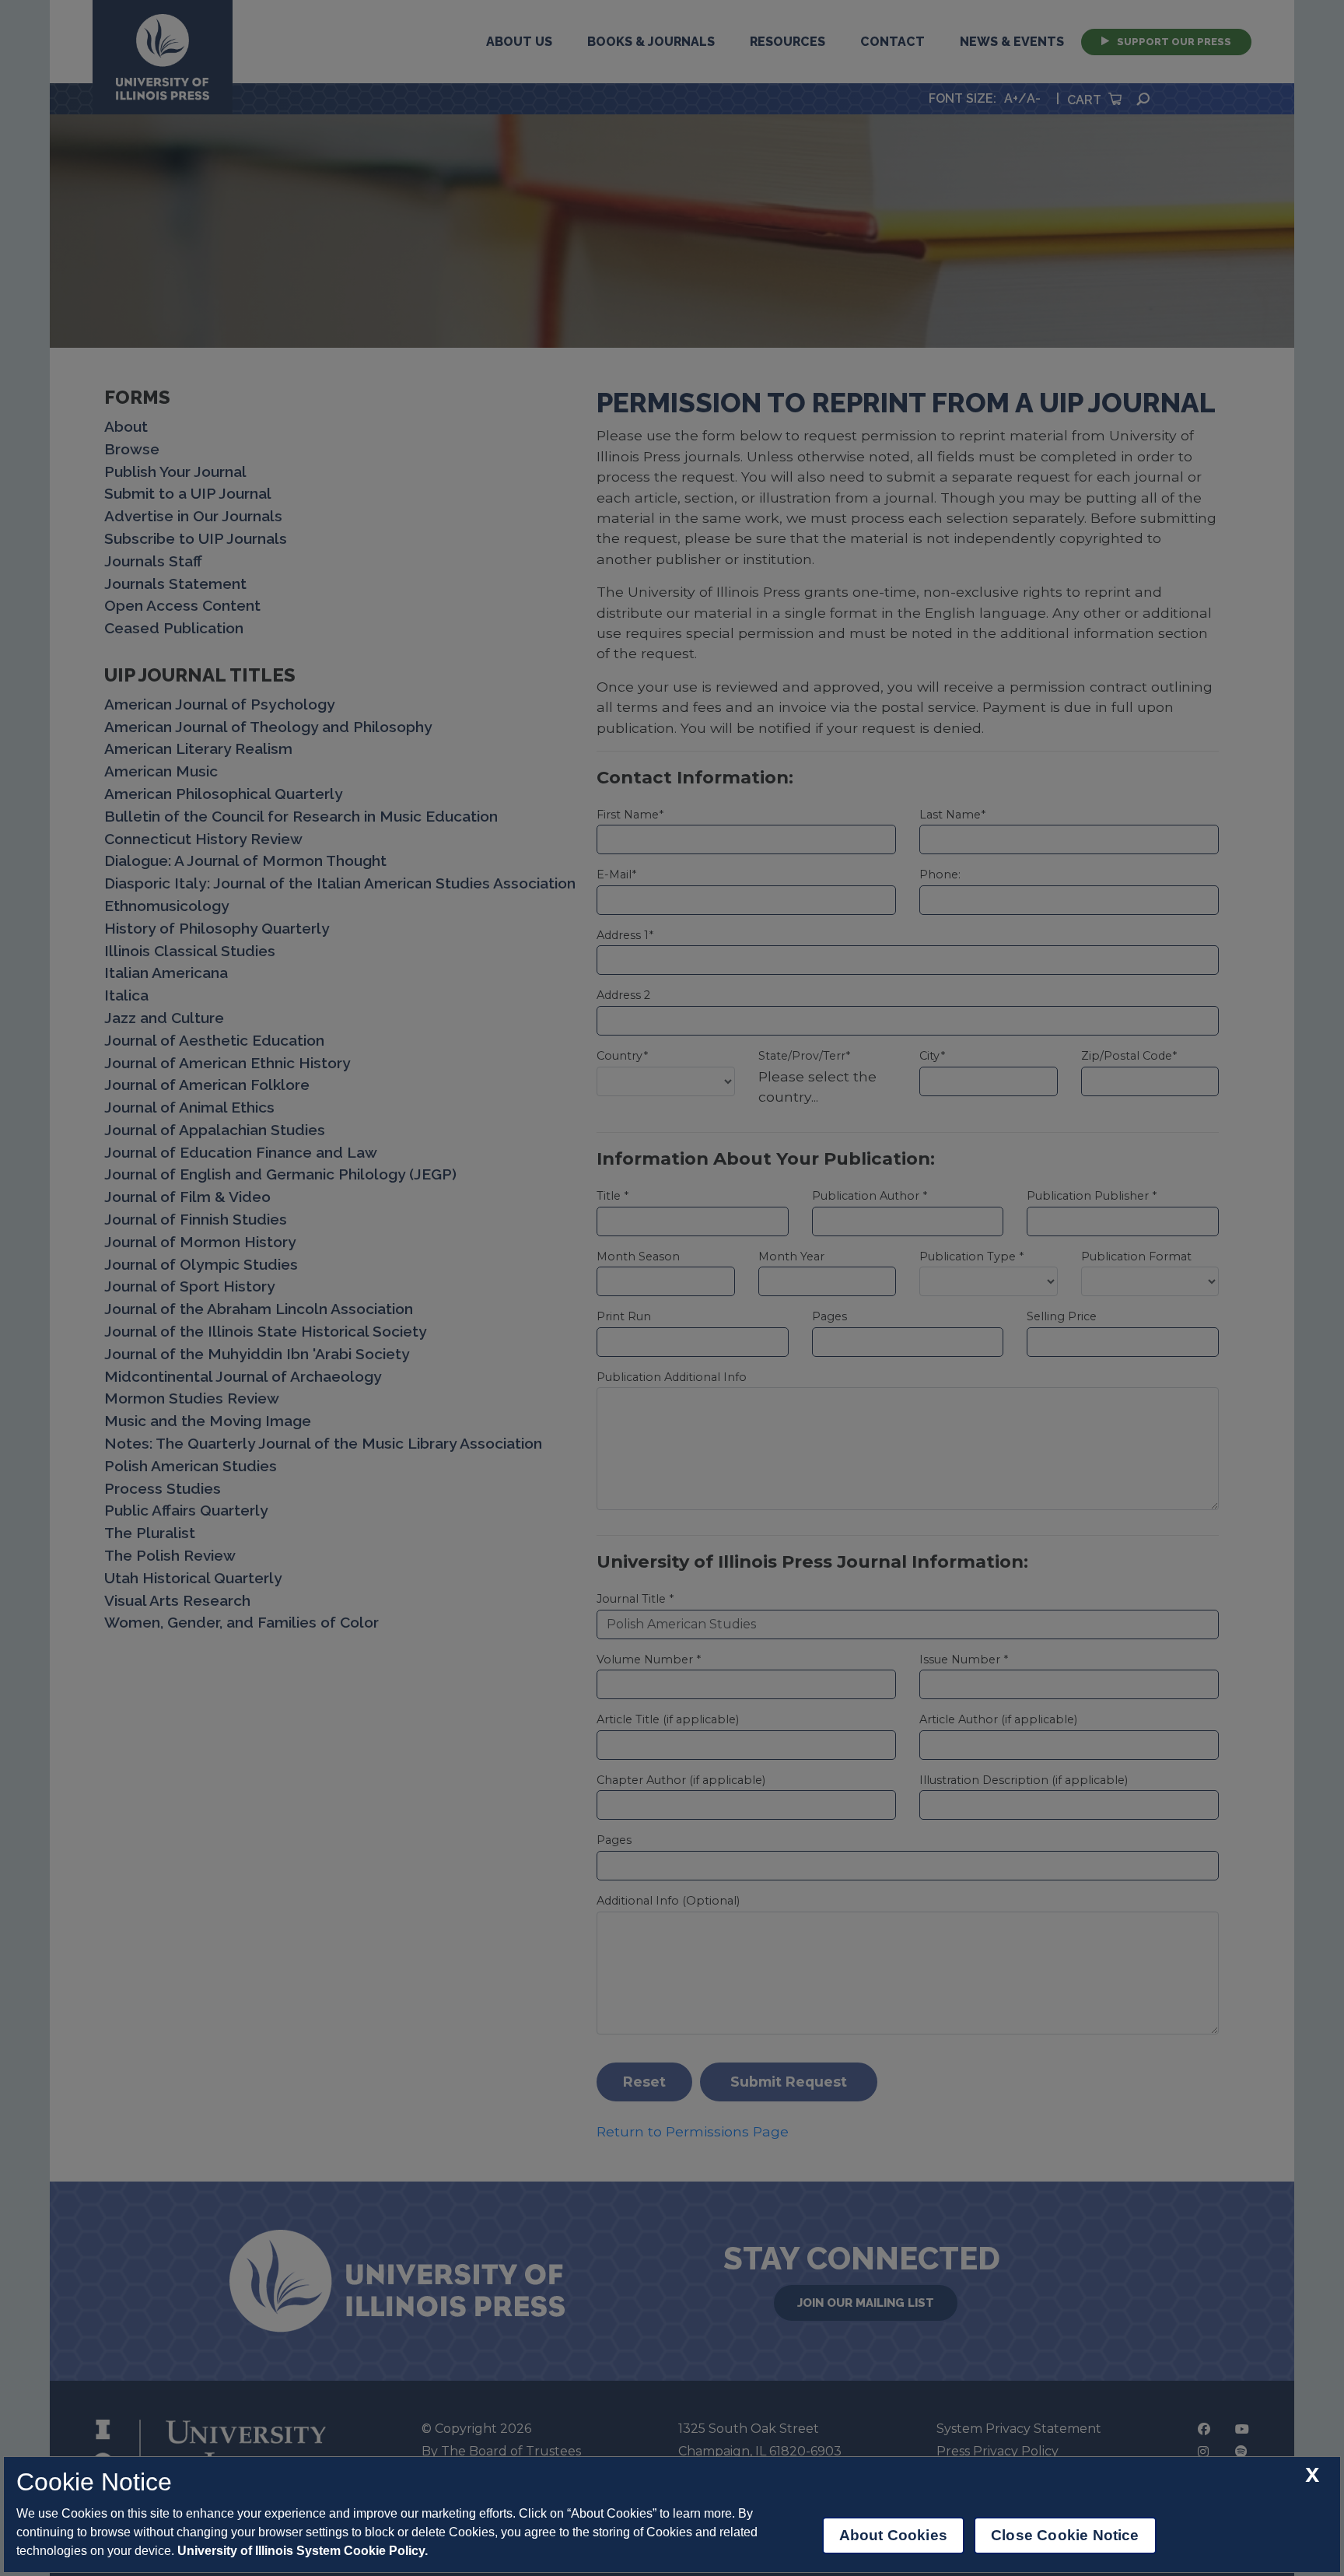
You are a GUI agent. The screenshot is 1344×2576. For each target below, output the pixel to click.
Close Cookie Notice (1065, 2535)
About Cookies (893, 2535)
